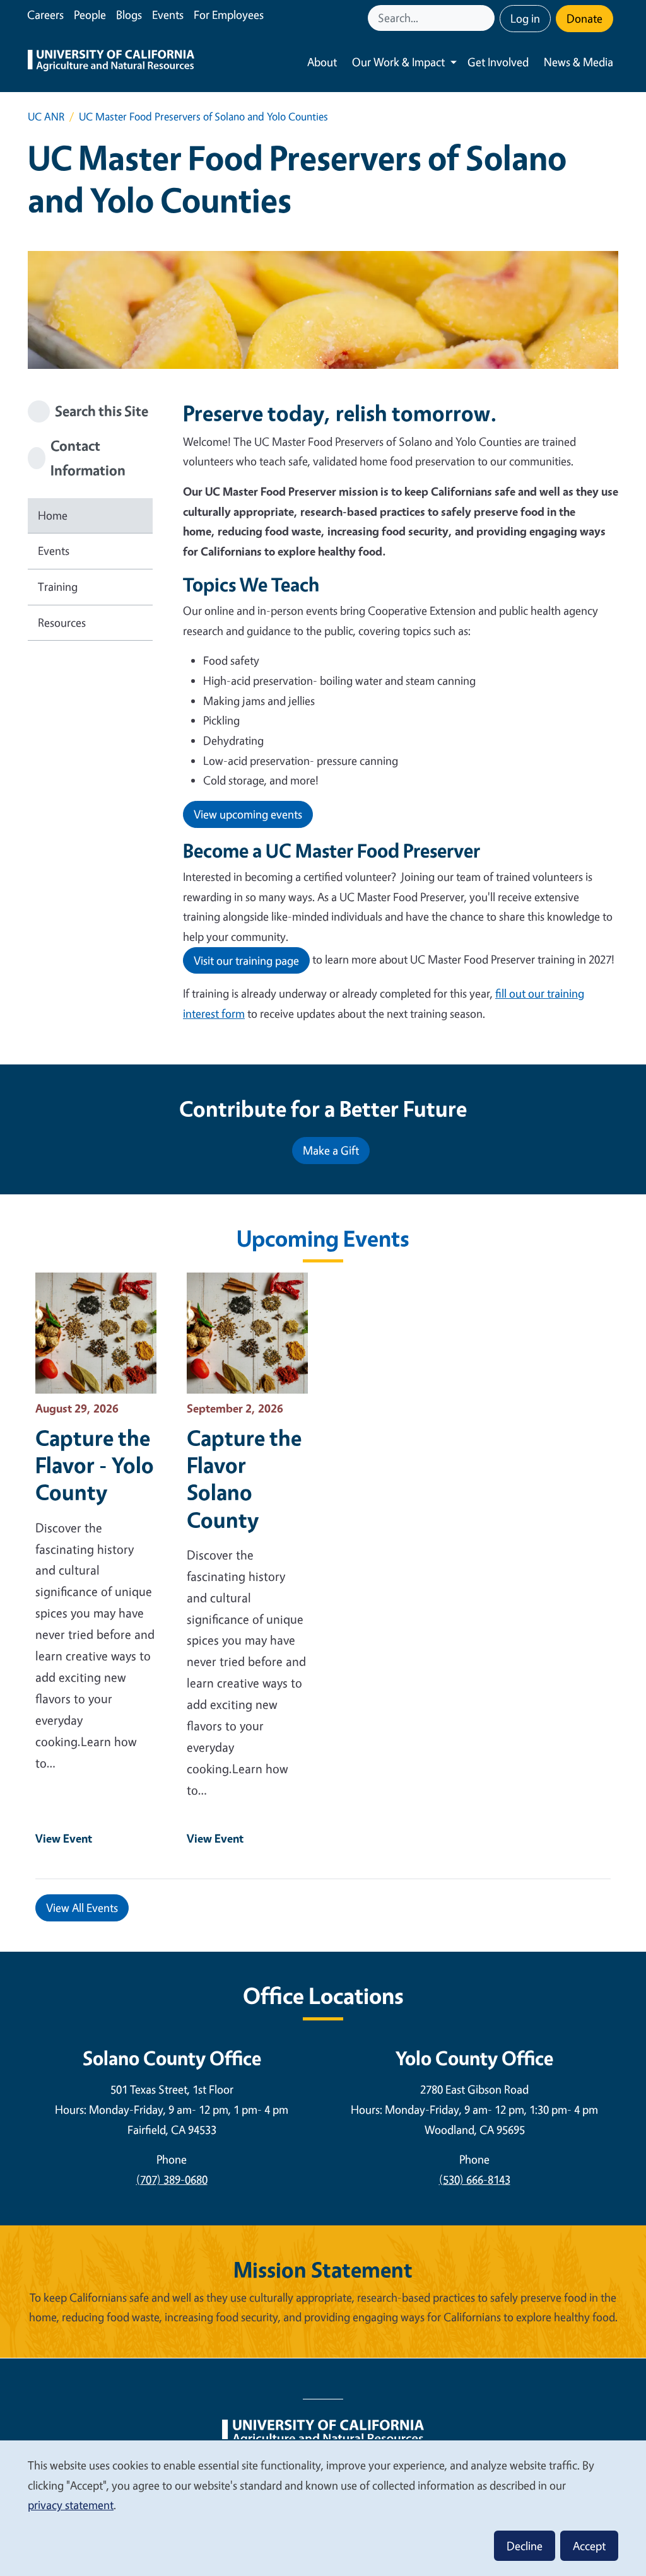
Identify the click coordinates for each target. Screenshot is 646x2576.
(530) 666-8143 (475, 2179)
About (322, 62)
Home (53, 515)
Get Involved (498, 62)
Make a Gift (331, 1150)
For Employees (229, 15)
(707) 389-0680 (172, 2179)
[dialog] (323, 2508)
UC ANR (46, 116)
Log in (525, 18)
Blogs (129, 15)
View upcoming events (248, 814)
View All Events (82, 1908)
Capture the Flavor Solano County (244, 1478)
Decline (525, 2546)
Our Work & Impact (398, 62)
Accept (589, 2546)
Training (58, 586)
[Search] (486, 18)
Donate (584, 18)
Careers (45, 15)
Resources (62, 622)
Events (168, 15)
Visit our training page (246, 960)
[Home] (111, 62)
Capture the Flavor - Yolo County (95, 1465)
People (90, 15)
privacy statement (71, 2505)
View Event (64, 1838)
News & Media (578, 62)
